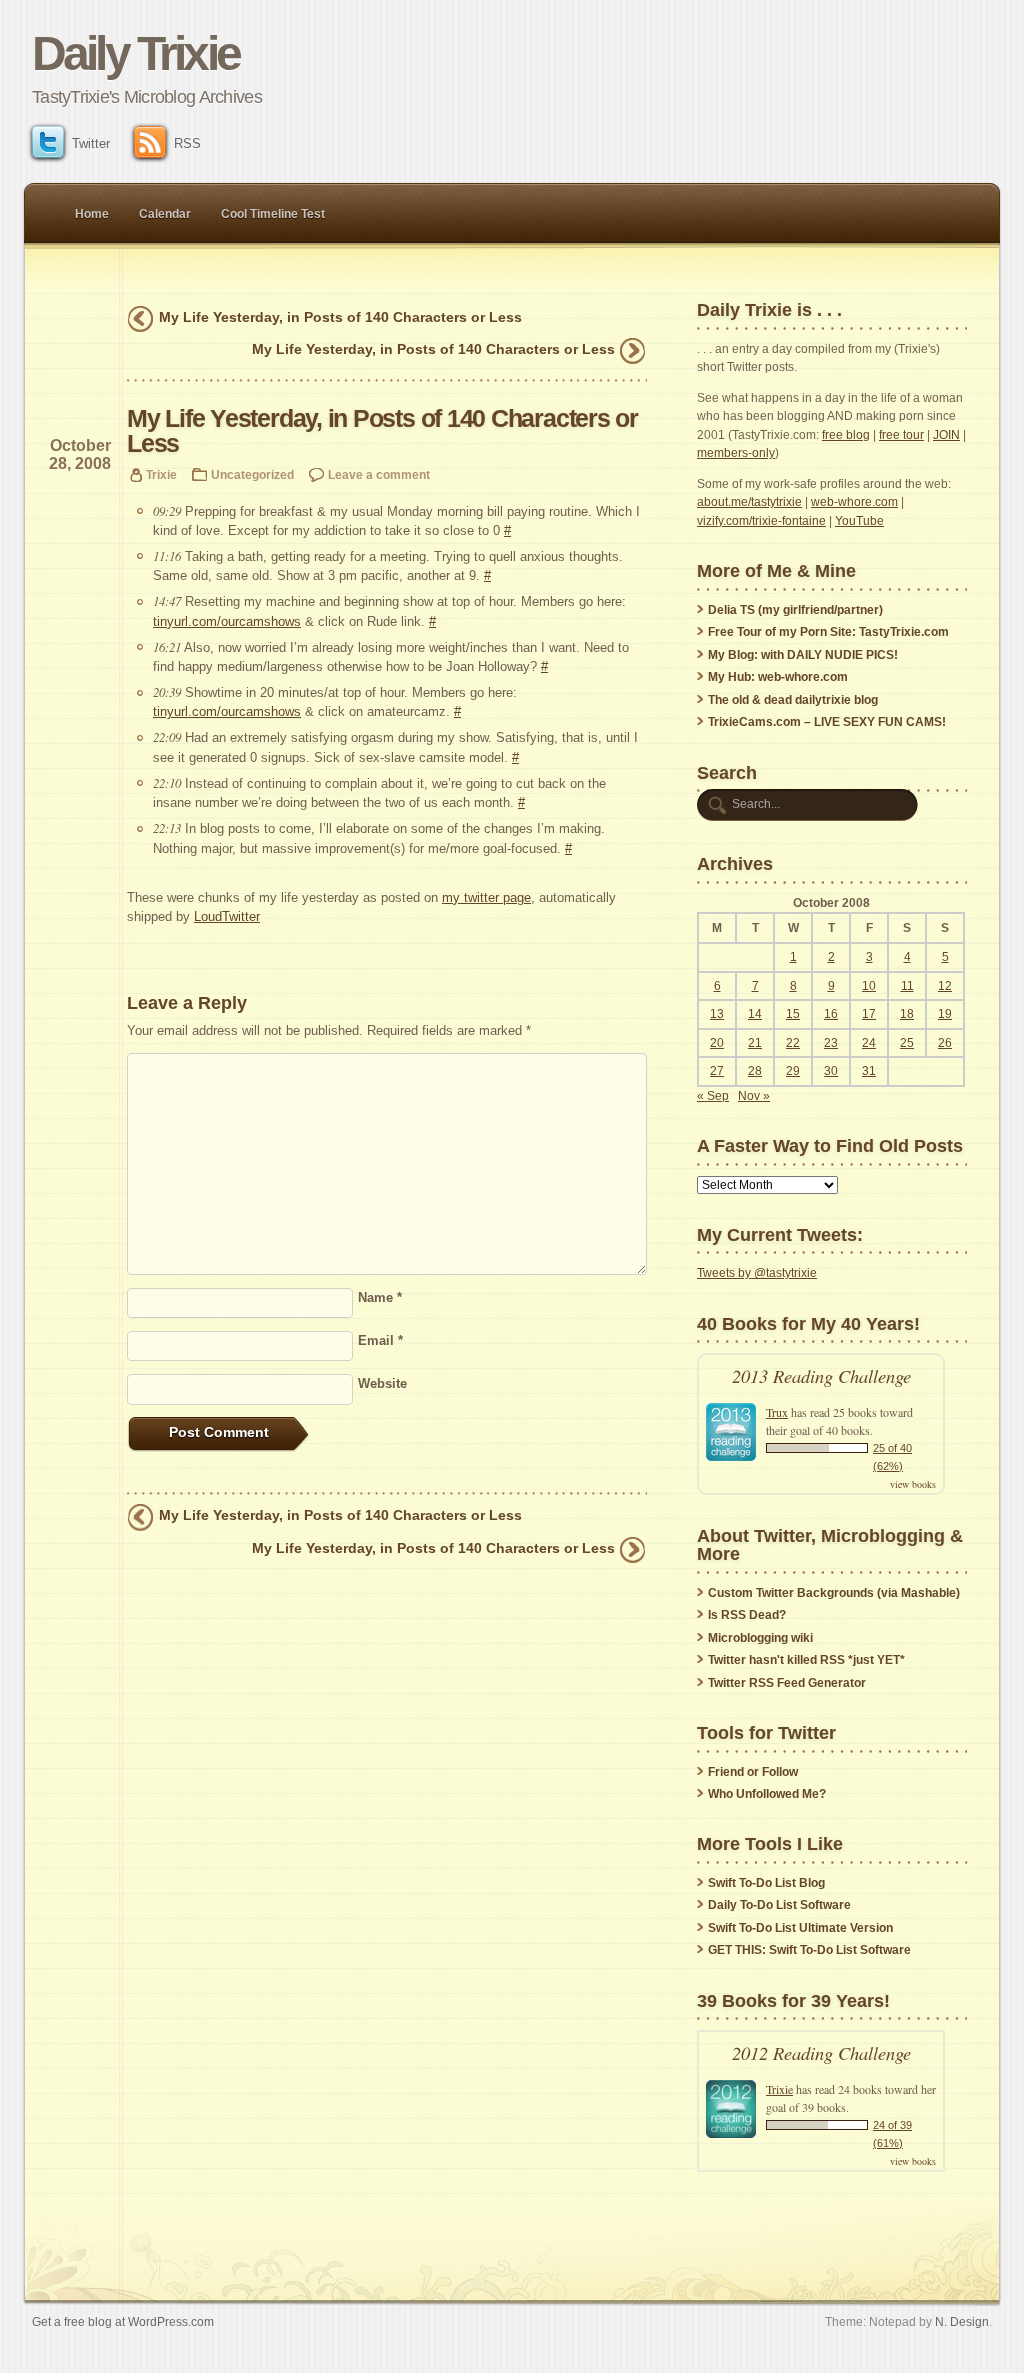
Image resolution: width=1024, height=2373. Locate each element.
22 (793, 1043)
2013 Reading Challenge (821, 1375)
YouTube (859, 521)
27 (717, 1071)
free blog (846, 435)
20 (717, 1043)
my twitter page (486, 897)
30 (831, 1071)
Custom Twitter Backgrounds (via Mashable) (834, 1593)
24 (869, 1043)
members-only (736, 453)
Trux (777, 1412)
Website (382, 1383)
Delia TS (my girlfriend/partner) (795, 610)
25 (907, 1043)
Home (92, 214)
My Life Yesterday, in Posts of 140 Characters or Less (340, 317)
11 (907, 986)
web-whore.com (854, 502)
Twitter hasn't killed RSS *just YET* (806, 1660)
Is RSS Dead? (747, 1615)
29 (793, 1071)
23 (831, 1043)
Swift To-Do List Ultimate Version (800, 1928)
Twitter (91, 143)
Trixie (161, 474)
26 (945, 1043)
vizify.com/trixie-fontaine (761, 521)
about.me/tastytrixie (749, 502)
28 (755, 1071)
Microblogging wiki (760, 1638)
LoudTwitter (227, 916)
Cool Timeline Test (273, 214)
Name (380, 1297)
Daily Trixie (135, 53)
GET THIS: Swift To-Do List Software (809, 1950)
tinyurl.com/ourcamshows (227, 621)
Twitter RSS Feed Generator (787, 1683)
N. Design (962, 2321)
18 (907, 1014)
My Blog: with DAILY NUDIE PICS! (803, 655)
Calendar (165, 214)
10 (869, 986)
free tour (901, 435)
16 (831, 1014)
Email (380, 1340)
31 (869, 1071)
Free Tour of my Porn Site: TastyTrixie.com (828, 632)
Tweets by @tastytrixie (757, 1273)
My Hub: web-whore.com (778, 677)
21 (755, 1043)
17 (869, 1014)
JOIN (946, 435)
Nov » (754, 1096)
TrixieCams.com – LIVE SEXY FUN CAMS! (827, 722)
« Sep (713, 1096)
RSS (187, 143)
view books (913, 1484)
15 (793, 1014)
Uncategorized (252, 474)
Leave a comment (379, 474)
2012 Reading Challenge (821, 2052)
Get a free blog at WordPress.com (123, 2321)
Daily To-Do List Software (779, 1905)
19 (945, 1014)
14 (755, 1014)
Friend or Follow (753, 1772)
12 (945, 986)
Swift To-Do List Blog (766, 1883)
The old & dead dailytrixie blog (793, 700)
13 (717, 1014)
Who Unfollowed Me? (767, 1794)
